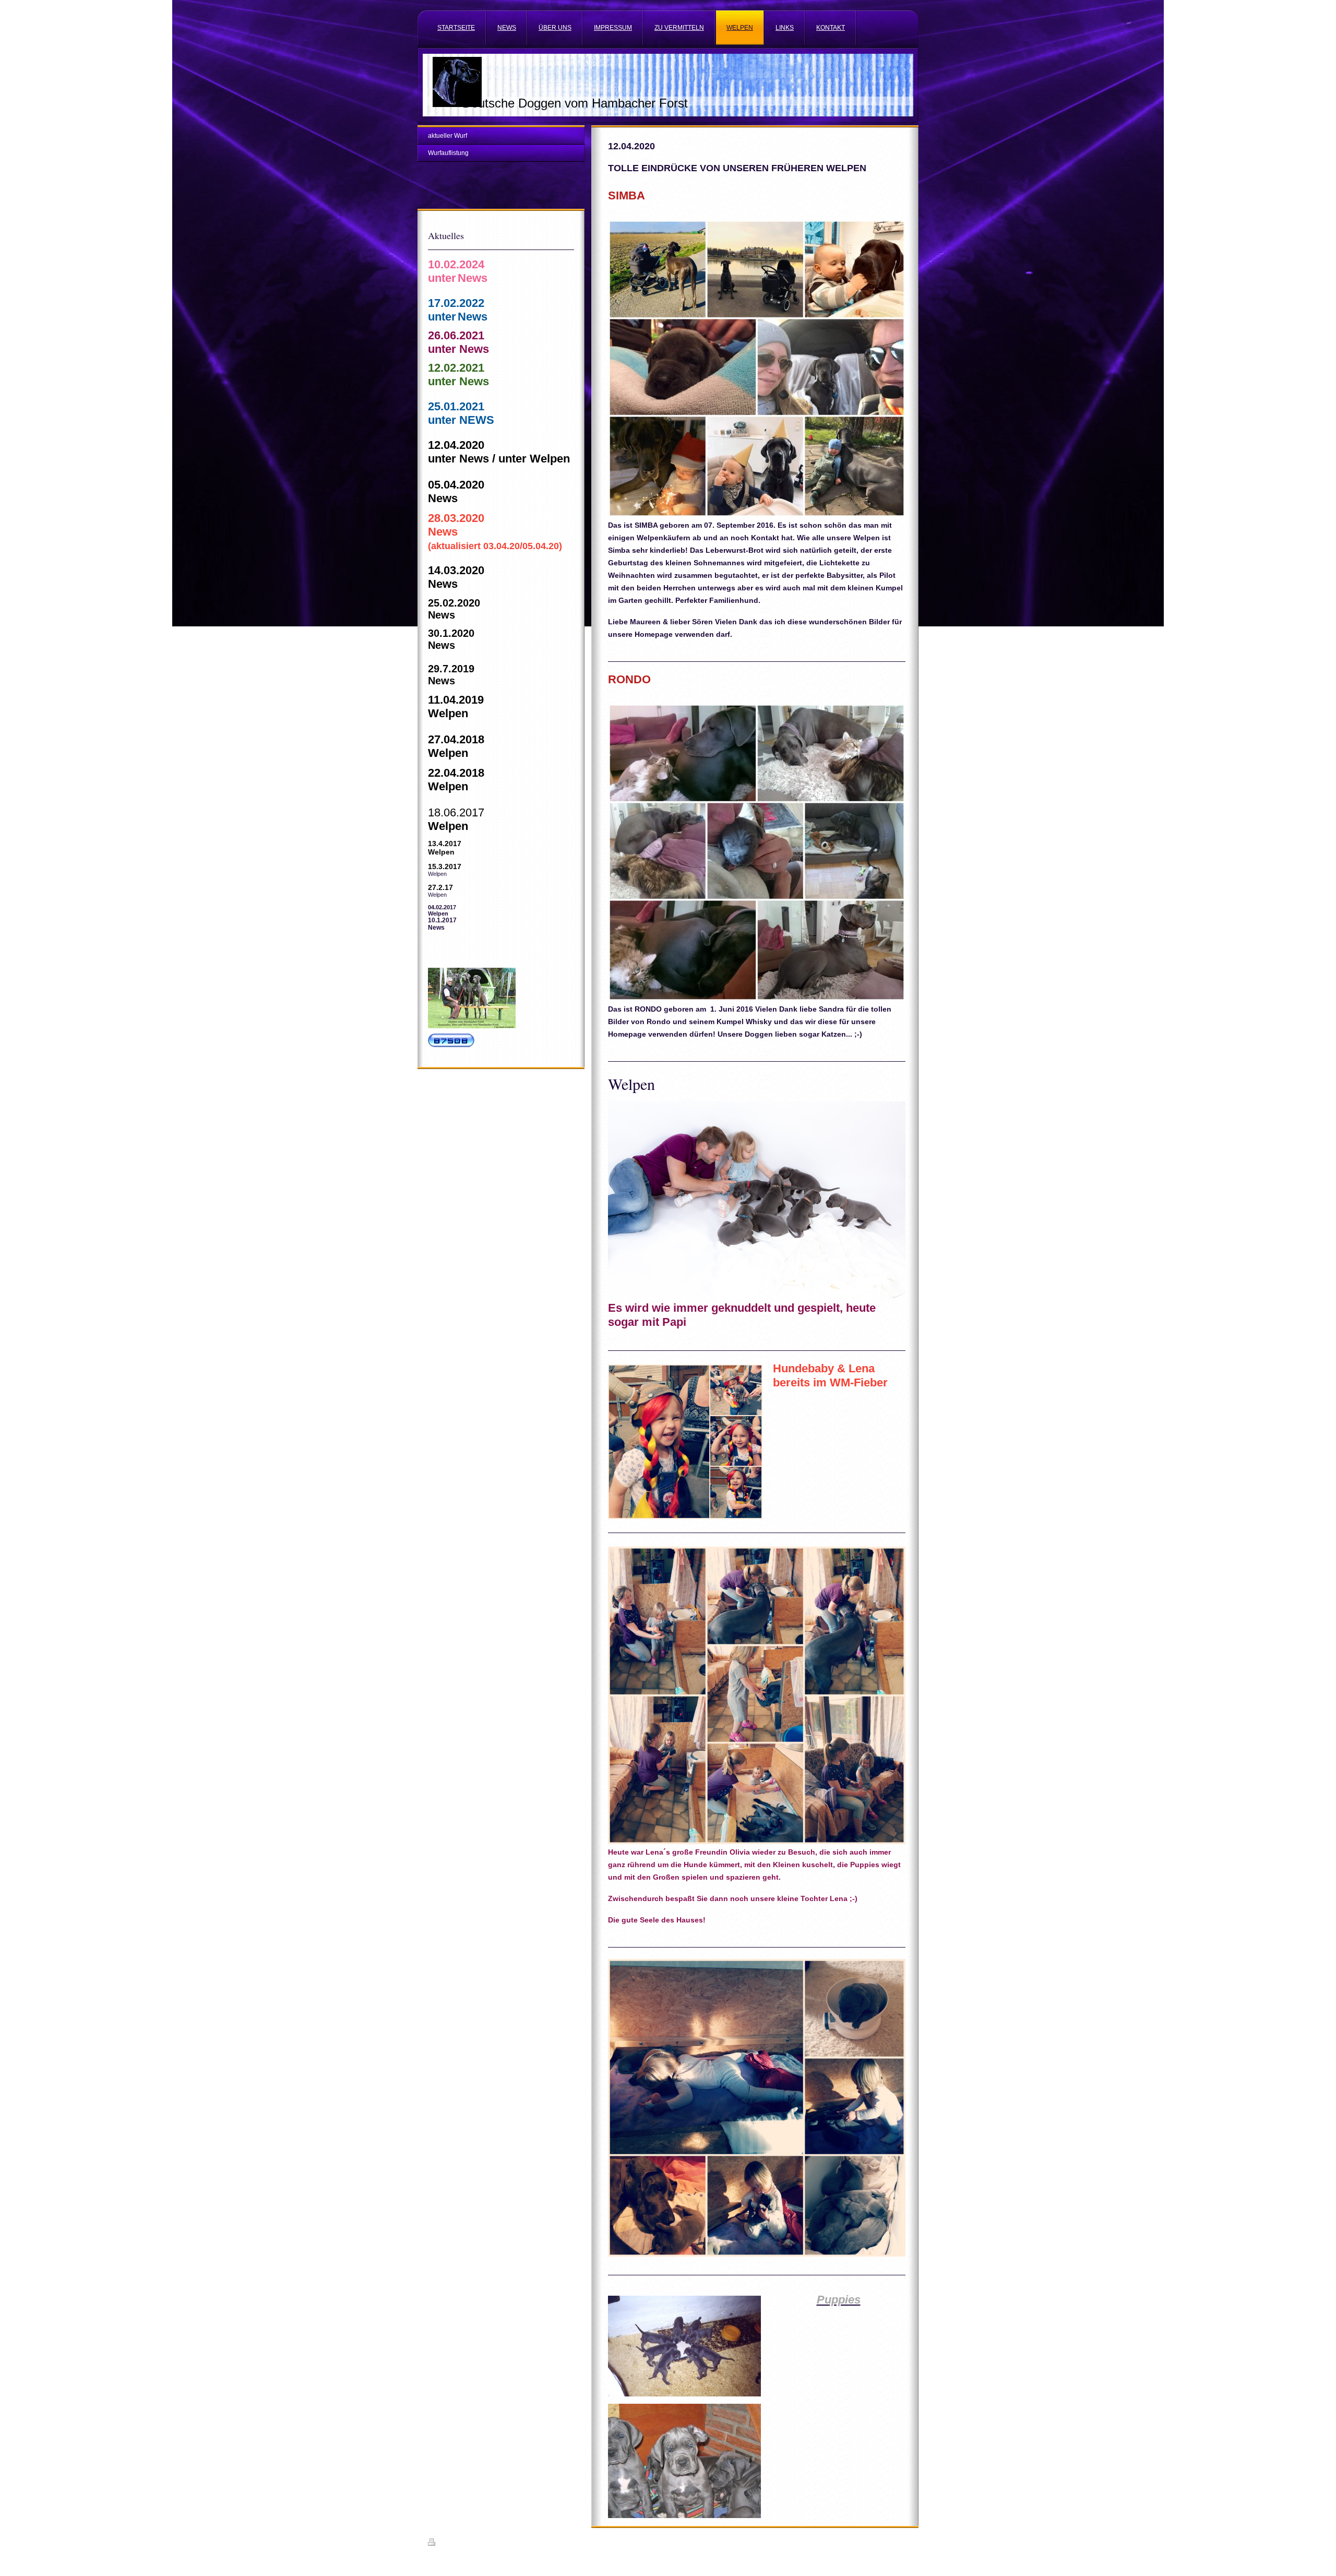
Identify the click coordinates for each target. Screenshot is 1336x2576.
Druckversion (456, 2544)
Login (901, 2542)
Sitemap (488, 2544)
